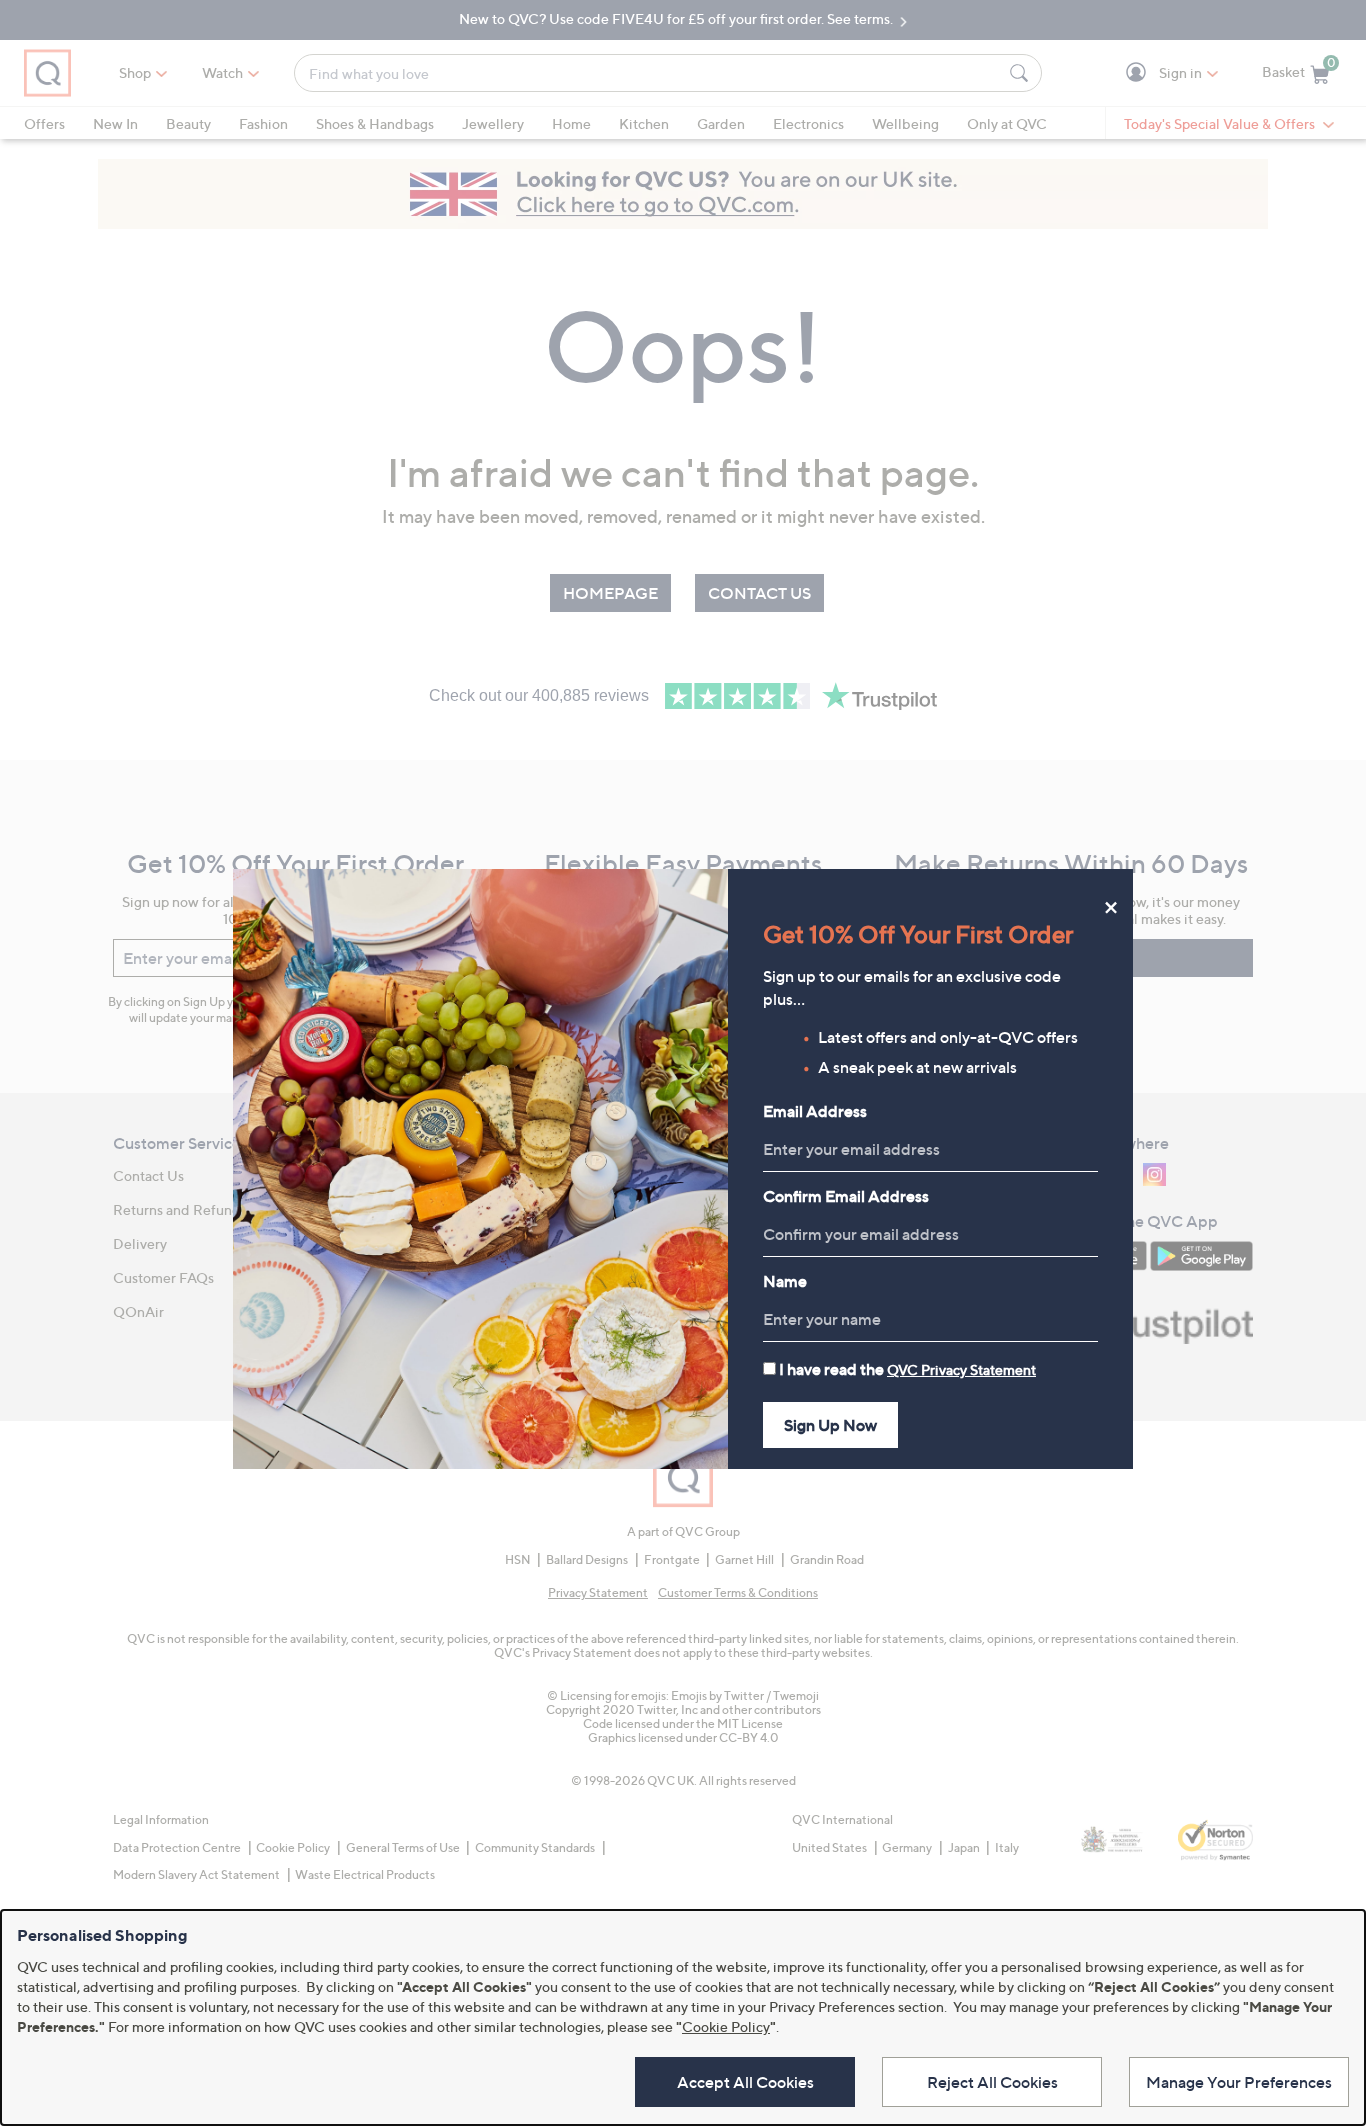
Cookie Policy (726, 2026)
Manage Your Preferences (1239, 2082)
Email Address (815, 1111)
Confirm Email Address (846, 1196)
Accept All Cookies (745, 2082)
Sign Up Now (830, 1425)
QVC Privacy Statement (961, 1369)
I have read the (907, 1369)
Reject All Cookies (992, 2082)
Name (785, 1281)
